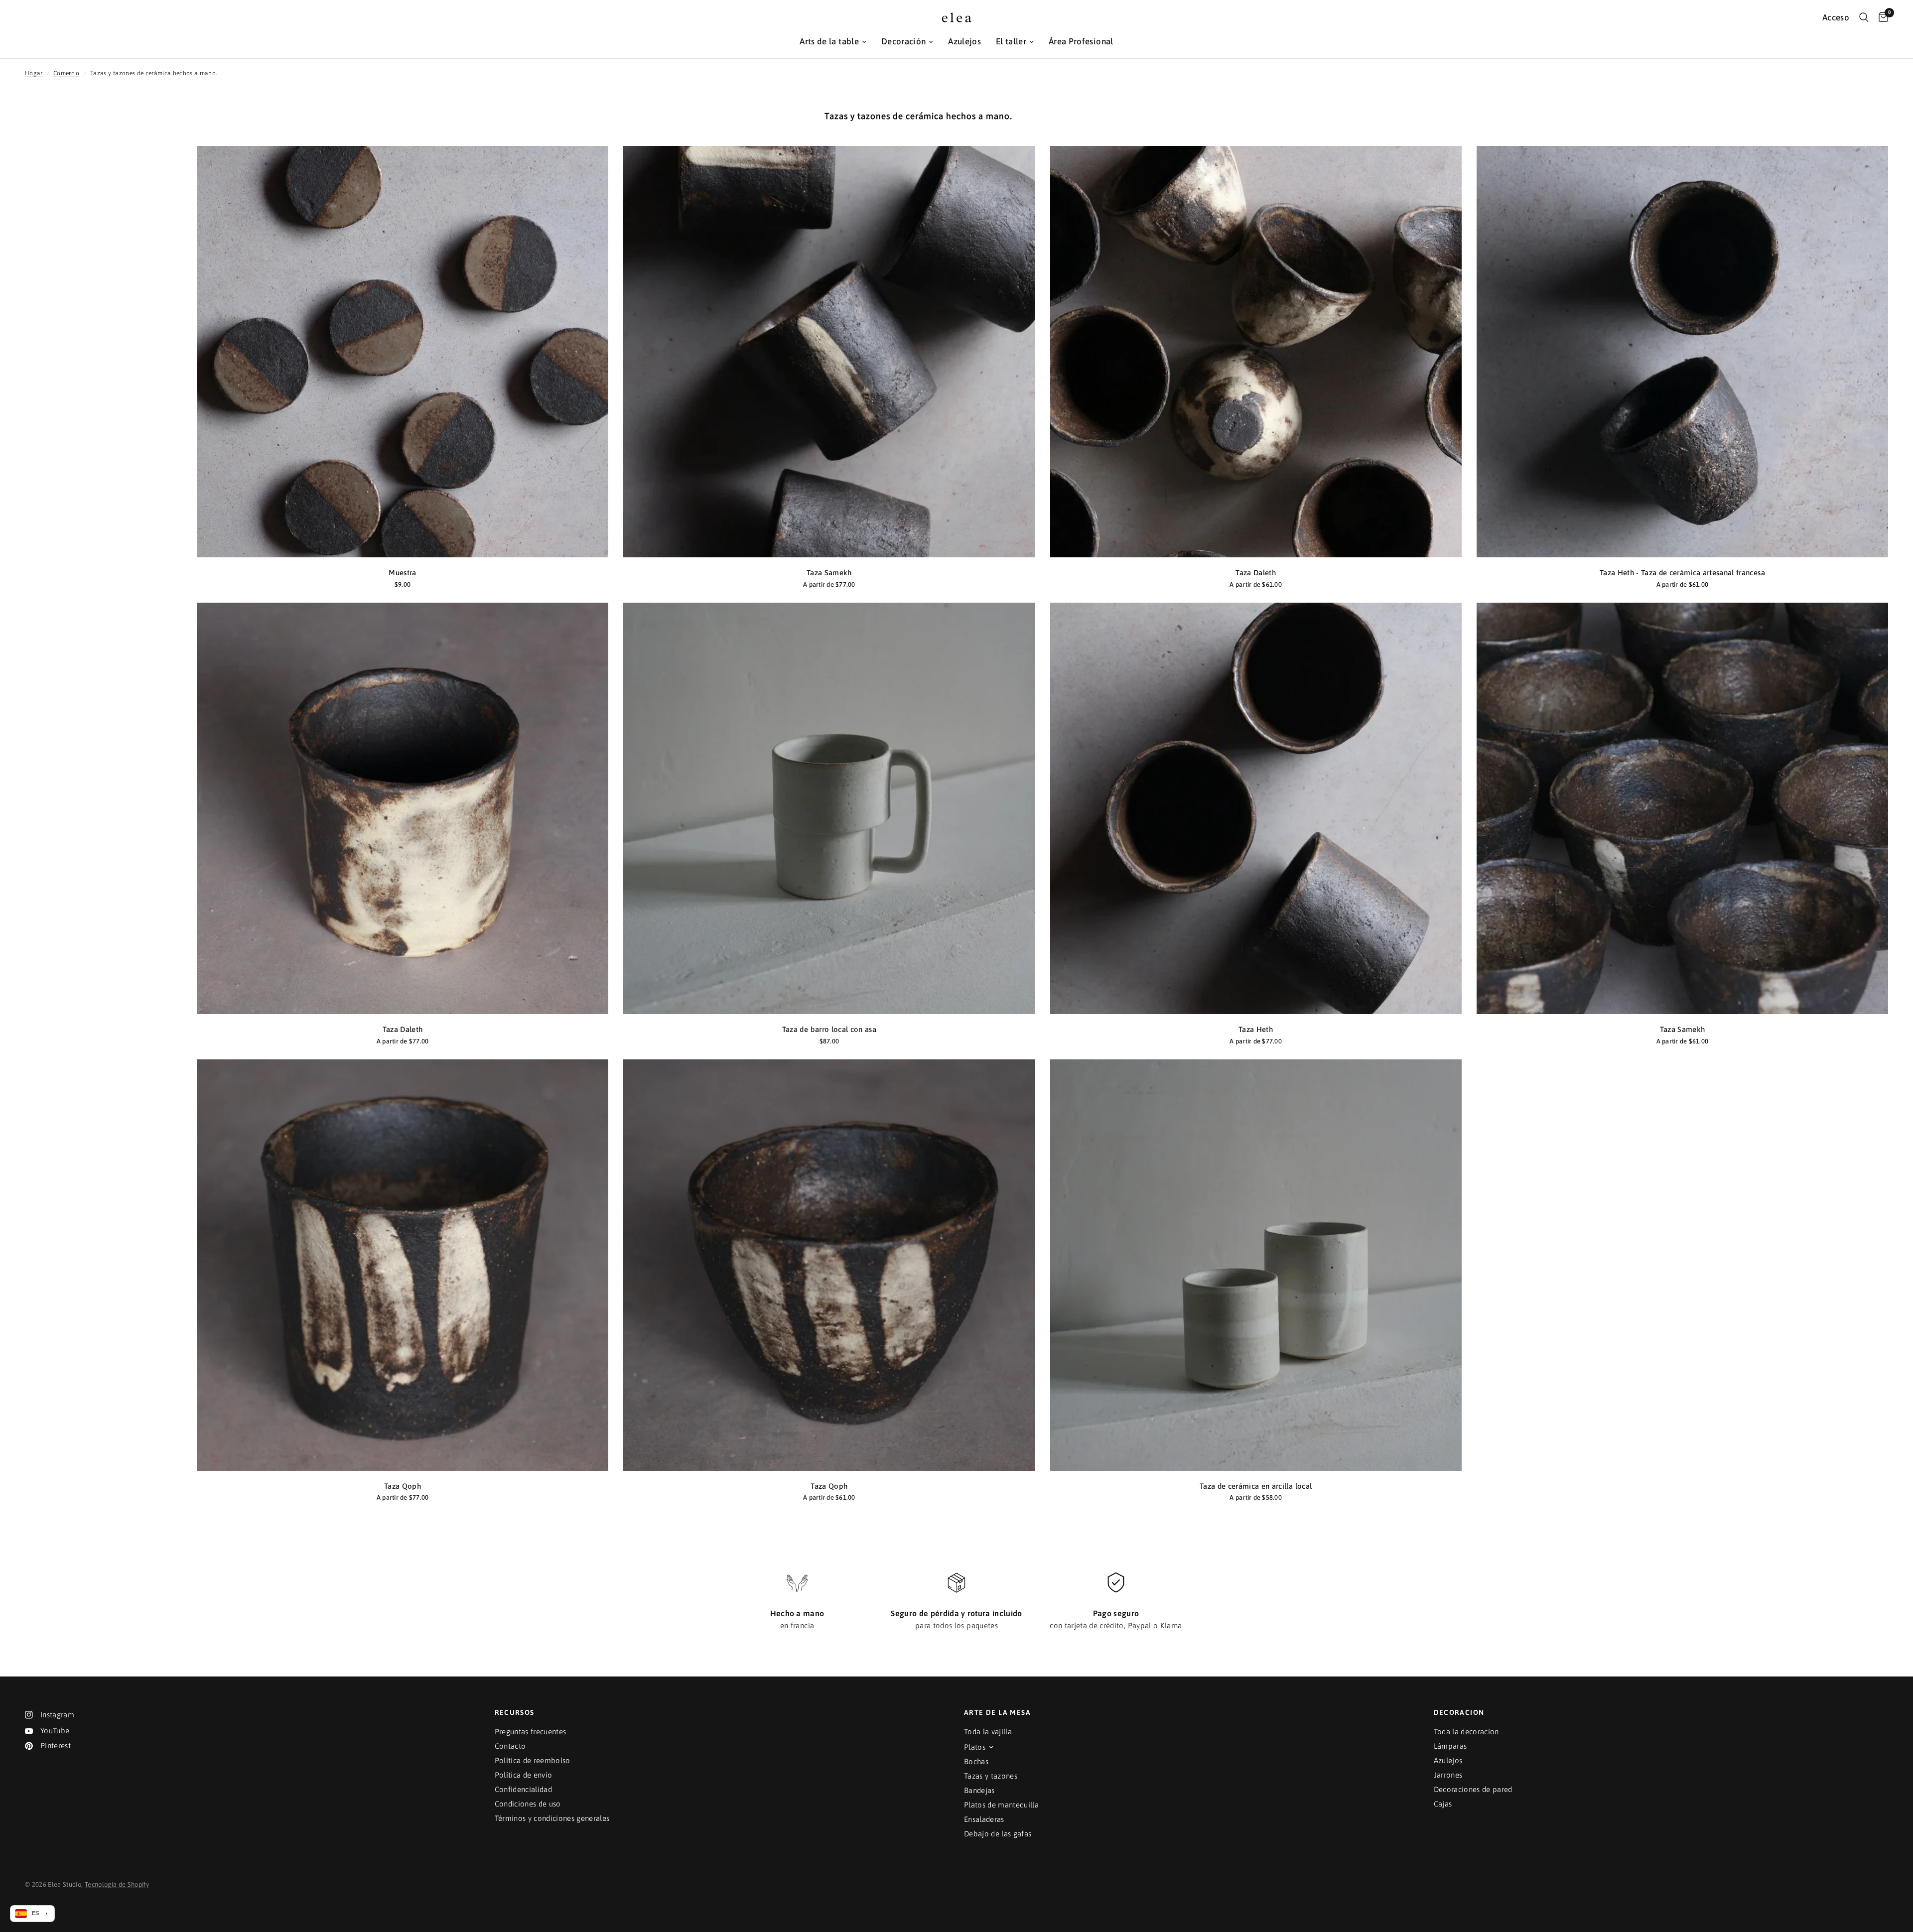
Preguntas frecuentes (531, 1732)
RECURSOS (515, 1712)
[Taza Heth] (1256, 808)
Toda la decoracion (1466, 1732)
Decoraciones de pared (1473, 1789)
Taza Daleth (1256, 573)
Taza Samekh (829, 573)
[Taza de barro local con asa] (829, 808)
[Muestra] (403, 352)
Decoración (903, 41)
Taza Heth (1256, 1029)
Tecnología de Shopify (117, 1884)
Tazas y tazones (991, 1776)
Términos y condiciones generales (552, 1818)
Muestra (402, 573)
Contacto (510, 1746)
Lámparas (1450, 1746)
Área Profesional (1081, 41)
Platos (975, 1747)
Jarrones (1448, 1775)
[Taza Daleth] (1256, 352)
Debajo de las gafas (998, 1834)
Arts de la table (829, 41)
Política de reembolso (533, 1760)
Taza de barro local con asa (829, 1029)
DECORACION (1459, 1712)
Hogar (34, 73)
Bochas (976, 1761)
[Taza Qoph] (403, 1265)
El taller (1011, 41)
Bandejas (979, 1790)
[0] (1881, 17)
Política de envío (524, 1775)
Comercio (67, 73)
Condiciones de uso (528, 1804)
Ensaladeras (984, 1819)
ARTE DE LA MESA (997, 1712)
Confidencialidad (523, 1789)
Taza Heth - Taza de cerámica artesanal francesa (1682, 573)
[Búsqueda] (1864, 17)
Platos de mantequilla (1001, 1805)
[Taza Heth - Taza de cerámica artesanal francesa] (1682, 352)
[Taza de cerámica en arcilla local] (1256, 1265)
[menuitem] (833, 42)
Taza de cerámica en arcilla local (1256, 1486)
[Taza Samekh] (829, 352)
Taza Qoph (403, 1486)
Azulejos (964, 41)
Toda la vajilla (988, 1732)
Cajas (1443, 1804)
